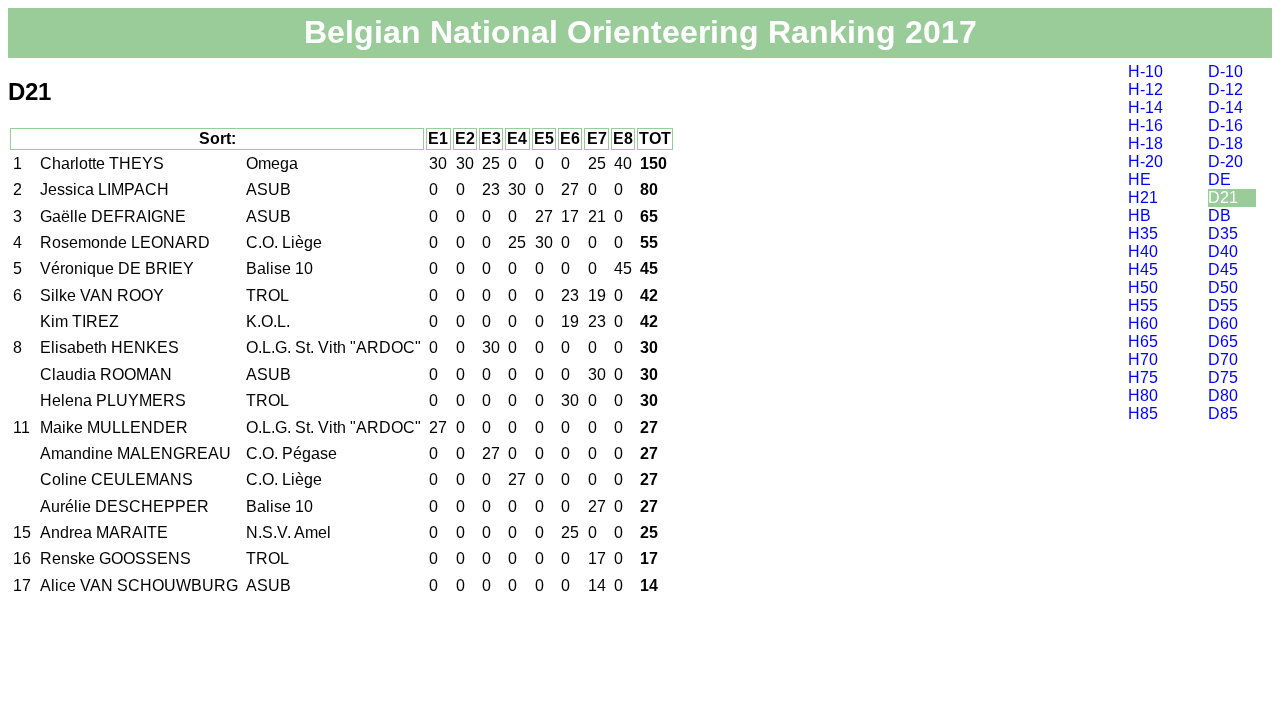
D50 (1223, 287)
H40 (1143, 251)
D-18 (1225, 143)
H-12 (1145, 89)
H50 (1143, 287)
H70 (1143, 359)
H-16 (1145, 125)
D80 (1223, 395)
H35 (1143, 233)
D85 (1223, 413)
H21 (1143, 197)
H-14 (1145, 107)
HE (1139, 179)
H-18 (1145, 143)
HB (1139, 215)
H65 (1143, 341)
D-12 (1225, 89)
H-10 (1145, 71)
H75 (1143, 377)
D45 (1223, 269)
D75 (1223, 377)
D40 (1223, 251)
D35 (1223, 233)
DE (1219, 179)
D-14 (1225, 107)
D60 (1223, 323)
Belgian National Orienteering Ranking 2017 (640, 32)
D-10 (1225, 71)
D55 (1223, 305)
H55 (1143, 305)
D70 (1223, 359)
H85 (1143, 413)
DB (1219, 215)
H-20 (1145, 161)
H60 (1143, 323)
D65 (1223, 341)
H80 (1143, 395)
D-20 (1225, 161)
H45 (1143, 269)
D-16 (1225, 125)
